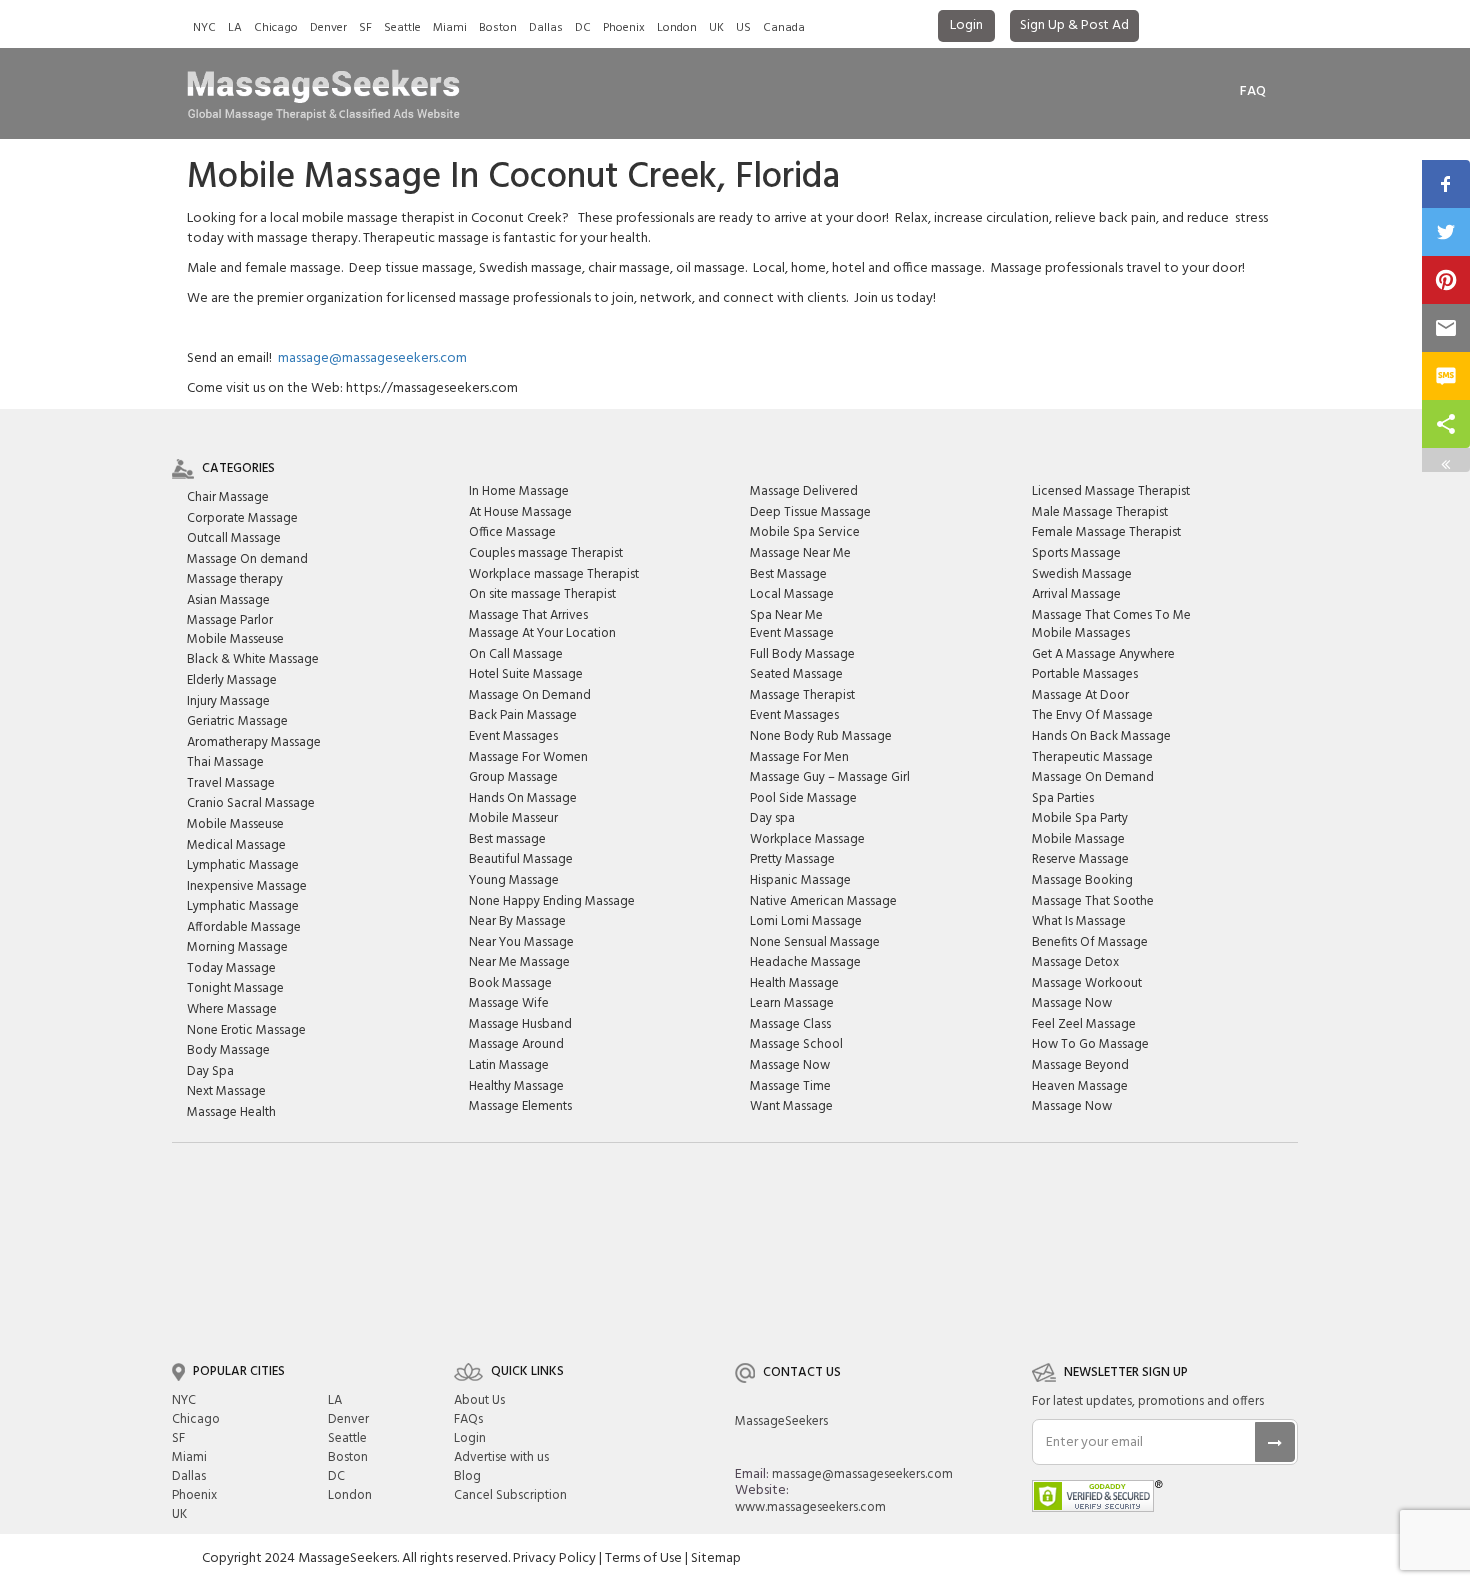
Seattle (402, 28)
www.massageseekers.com (810, 1507)
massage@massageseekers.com (372, 358)
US (743, 28)
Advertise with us (501, 1457)
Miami (450, 28)
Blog (467, 1476)
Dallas (546, 28)
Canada (784, 28)
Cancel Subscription (510, 1495)
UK (716, 28)
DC (583, 28)
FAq (1253, 91)
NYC (204, 28)
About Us (479, 1400)
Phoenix (624, 28)
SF (365, 28)
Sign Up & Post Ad (1074, 25)
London (677, 28)
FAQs (468, 1419)
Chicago (276, 28)
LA (235, 28)
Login (966, 25)
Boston (498, 28)
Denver (328, 28)
